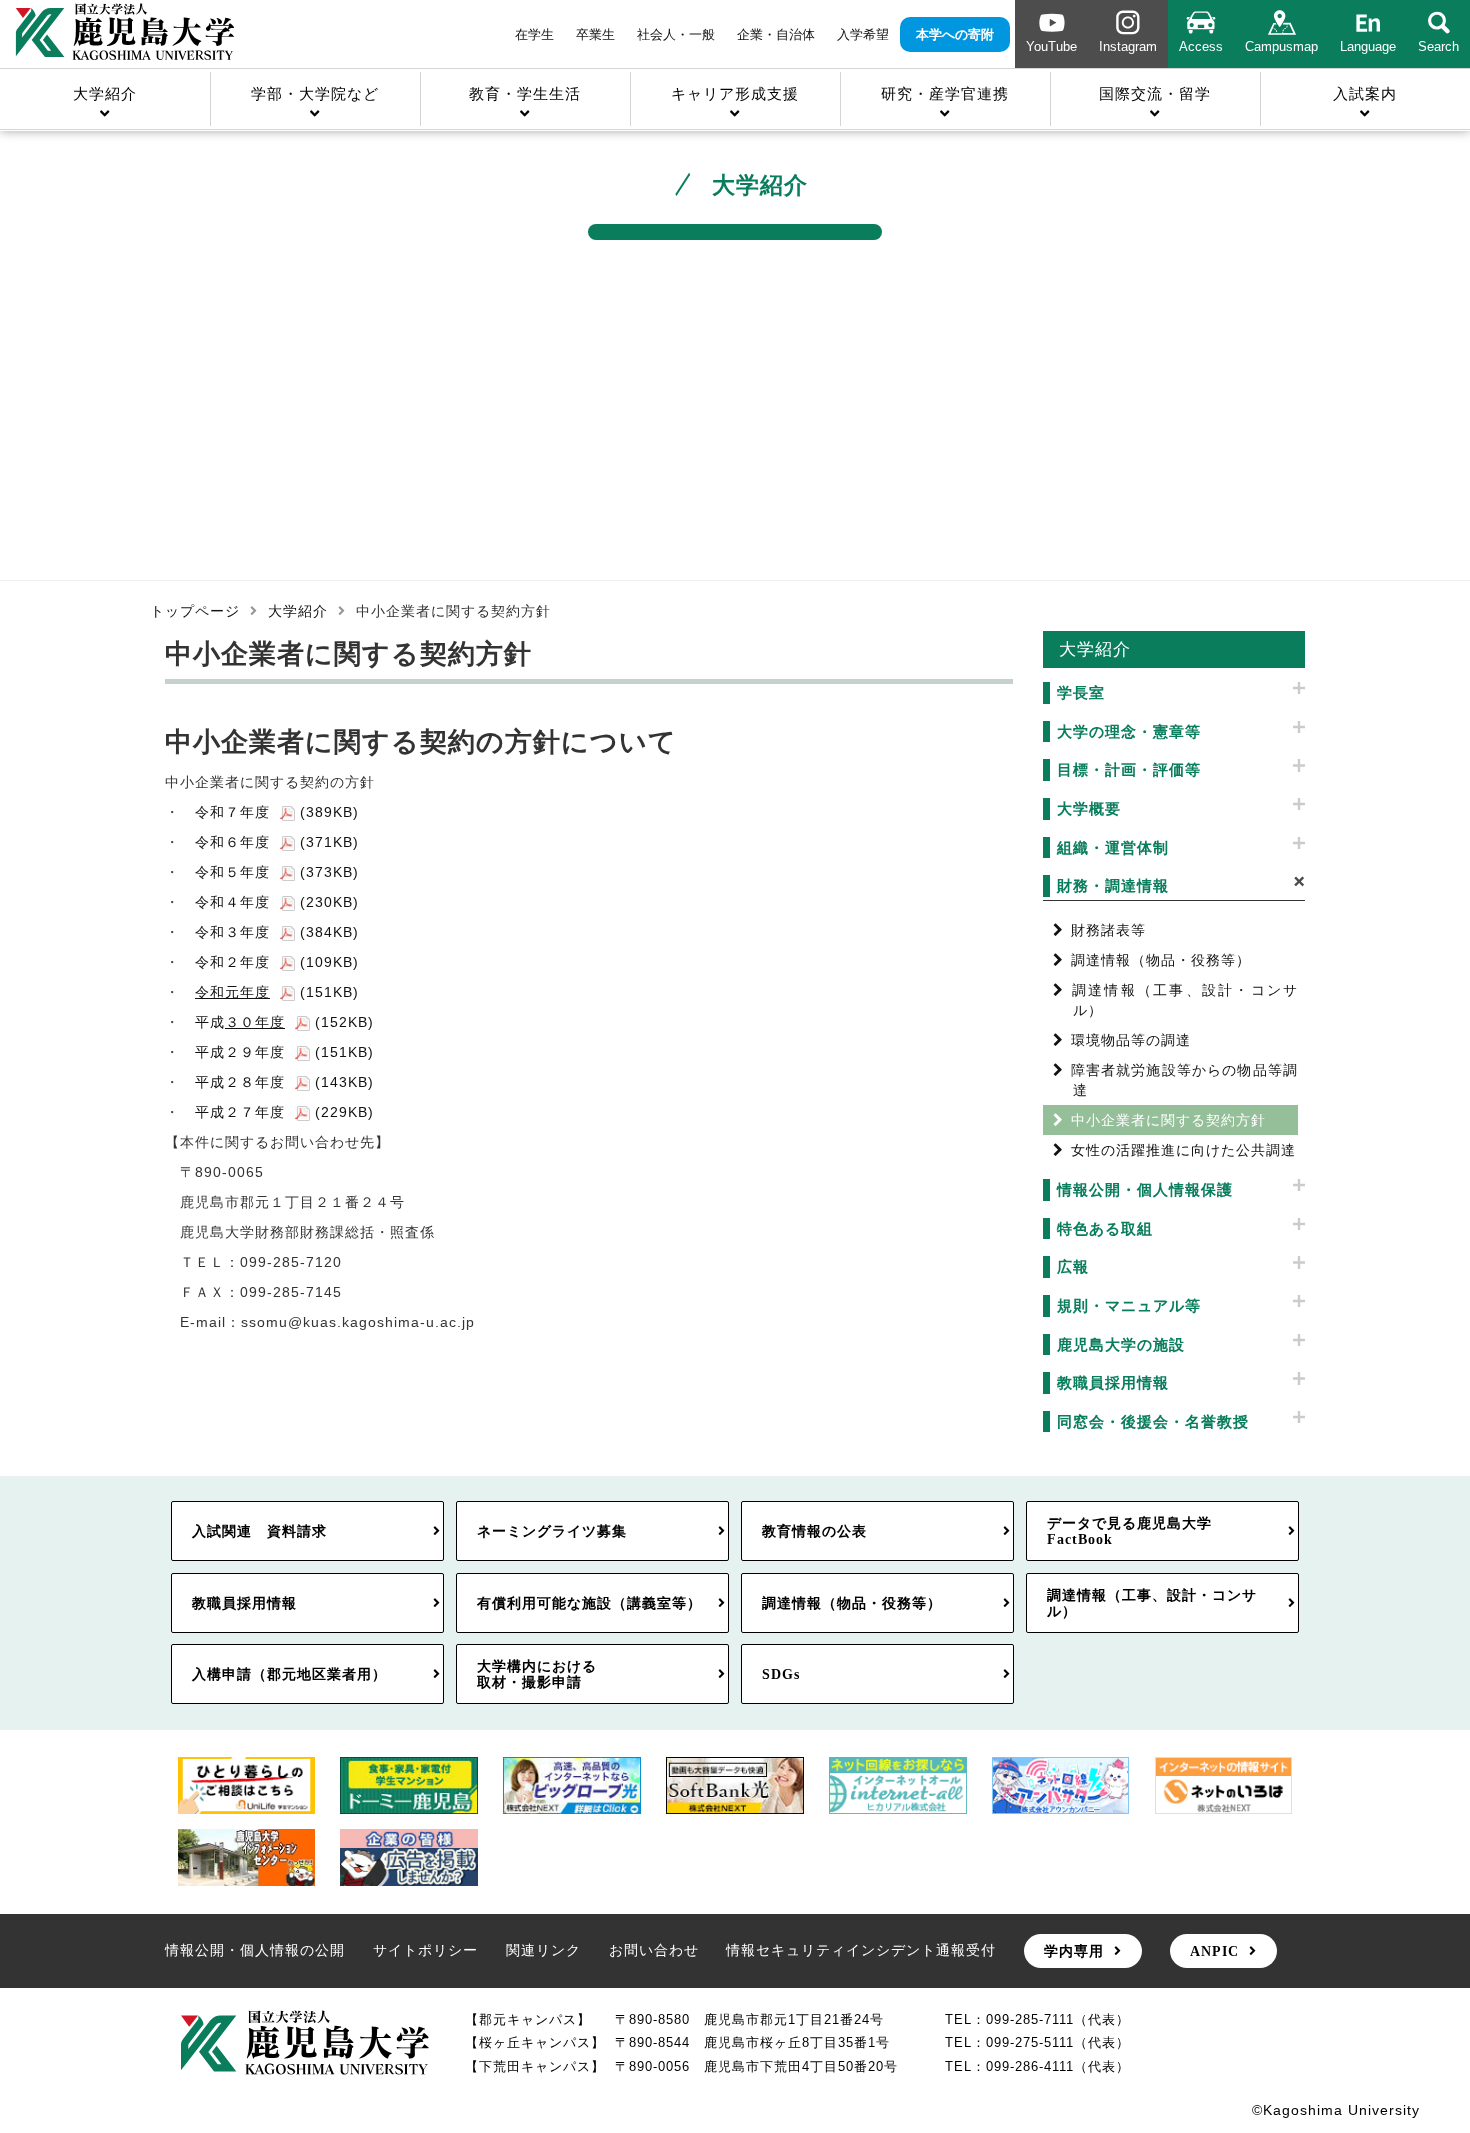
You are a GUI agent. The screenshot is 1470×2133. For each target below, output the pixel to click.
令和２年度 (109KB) (277, 962)
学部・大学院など (315, 93)
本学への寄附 (955, 34)
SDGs (781, 1674)
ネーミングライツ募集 (552, 1531)
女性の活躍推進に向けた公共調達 (1183, 1150)
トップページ (195, 611)
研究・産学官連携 (945, 93)
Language (1368, 46)
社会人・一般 (676, 34)
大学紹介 (105, 93)
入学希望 (863, 34)
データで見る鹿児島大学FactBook (1129, 1531)
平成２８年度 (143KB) (284, 1082)
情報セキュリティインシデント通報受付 (861, 1950)
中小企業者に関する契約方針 (1168, 1120)
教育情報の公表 (814, 1531)
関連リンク (543, 1950)
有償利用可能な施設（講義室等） (589, 1603)
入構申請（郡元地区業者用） (289, 1674)
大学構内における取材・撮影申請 (537, 1674)
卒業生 (595, 34)
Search (1438, 46)
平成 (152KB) (284, 1022)
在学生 (534, 34)
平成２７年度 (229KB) (284, 1112)
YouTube (1051, 46)
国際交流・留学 (1155, 93)
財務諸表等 (1108, 930)
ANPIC (1214, 1951)
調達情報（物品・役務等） (1161, 960)
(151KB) (277, 992)
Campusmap (1281, 46)
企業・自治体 (776, 34)
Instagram (1128, 46)
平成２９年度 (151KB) (284, 1052)
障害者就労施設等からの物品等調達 (1185, 1080)
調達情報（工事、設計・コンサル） (1185, 1000)
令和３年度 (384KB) (277, 932)
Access (1201, 46)
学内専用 (1074, 1951)
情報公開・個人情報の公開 (255, 1950)
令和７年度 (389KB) (277, 812)
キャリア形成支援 (735, 93)
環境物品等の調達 (1131, 1040)
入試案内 (1365, 93)
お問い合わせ (654, 1950)
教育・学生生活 (525, 93)
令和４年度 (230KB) (277, 902)
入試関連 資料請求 (259, 1531)
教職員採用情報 (244, 1603)
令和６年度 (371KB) (277, 842)
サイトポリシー (425, 1950)
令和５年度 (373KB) (277, 872)
